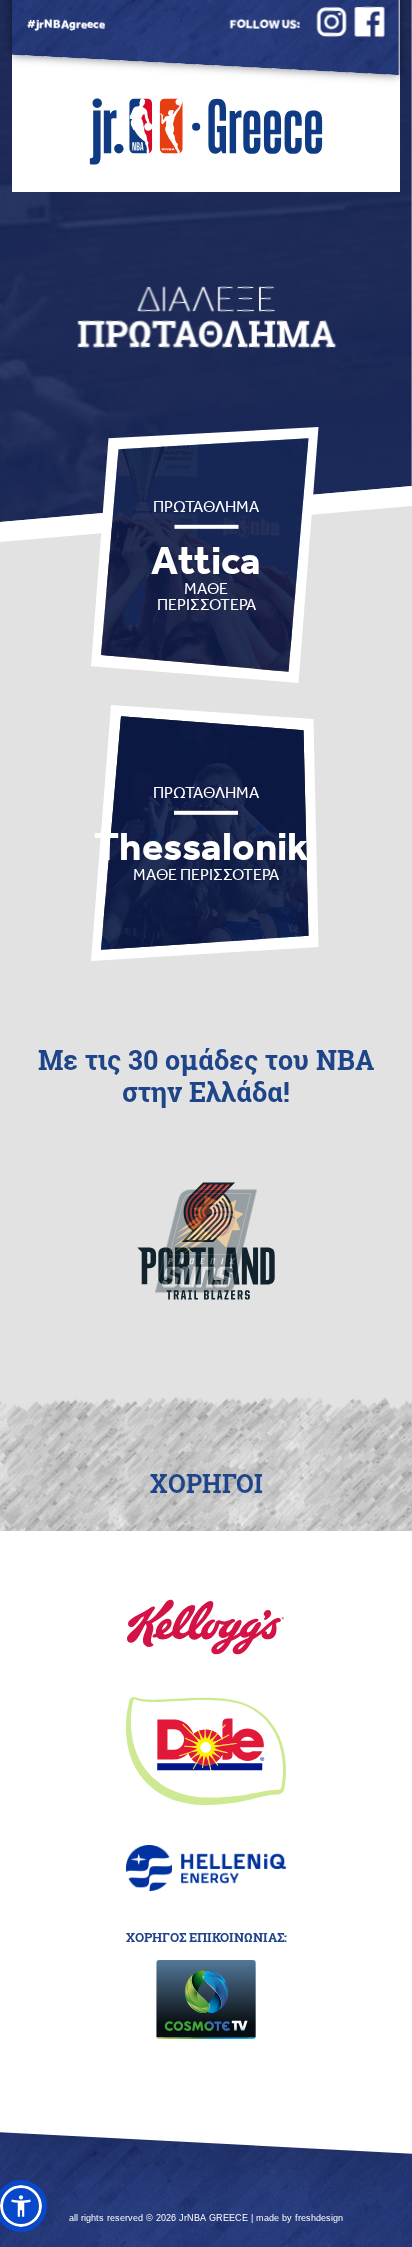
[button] (21, 2206)
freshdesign (319, 2218)
